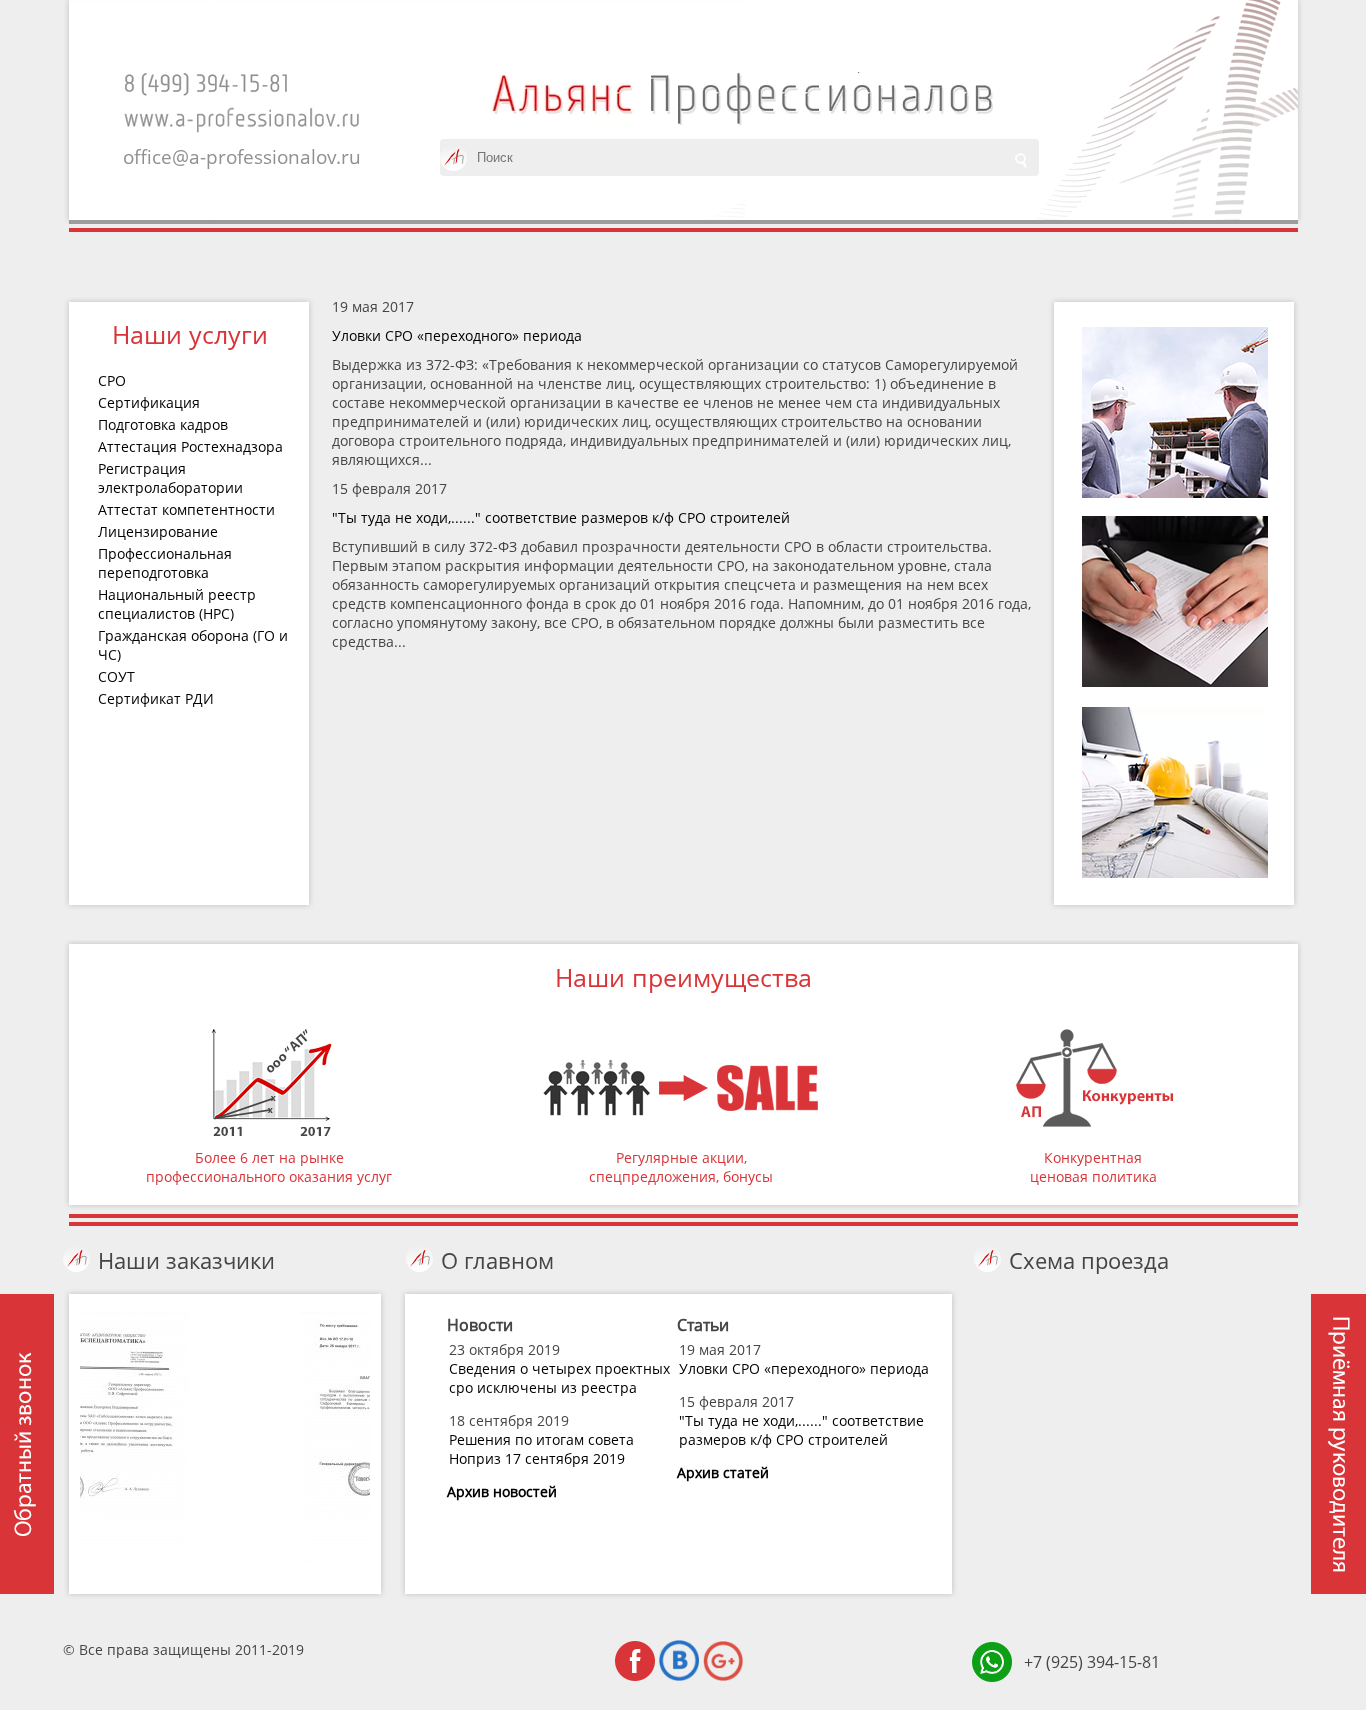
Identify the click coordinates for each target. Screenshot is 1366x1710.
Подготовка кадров (163, 424)
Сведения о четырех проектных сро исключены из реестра (559, 1378)
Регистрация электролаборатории (170, 478)
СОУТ (116, 676)
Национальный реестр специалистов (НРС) (177, 604)
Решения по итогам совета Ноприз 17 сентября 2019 (541, 1449)
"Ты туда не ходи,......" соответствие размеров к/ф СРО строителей (561, 517)
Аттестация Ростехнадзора (190, 446)
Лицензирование (158, 531)
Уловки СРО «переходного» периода (457, 335)
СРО (112, 380)
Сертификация (149, 402)
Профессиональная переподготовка (165, 563)
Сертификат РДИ (156, 698)
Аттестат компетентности (186, 509)
